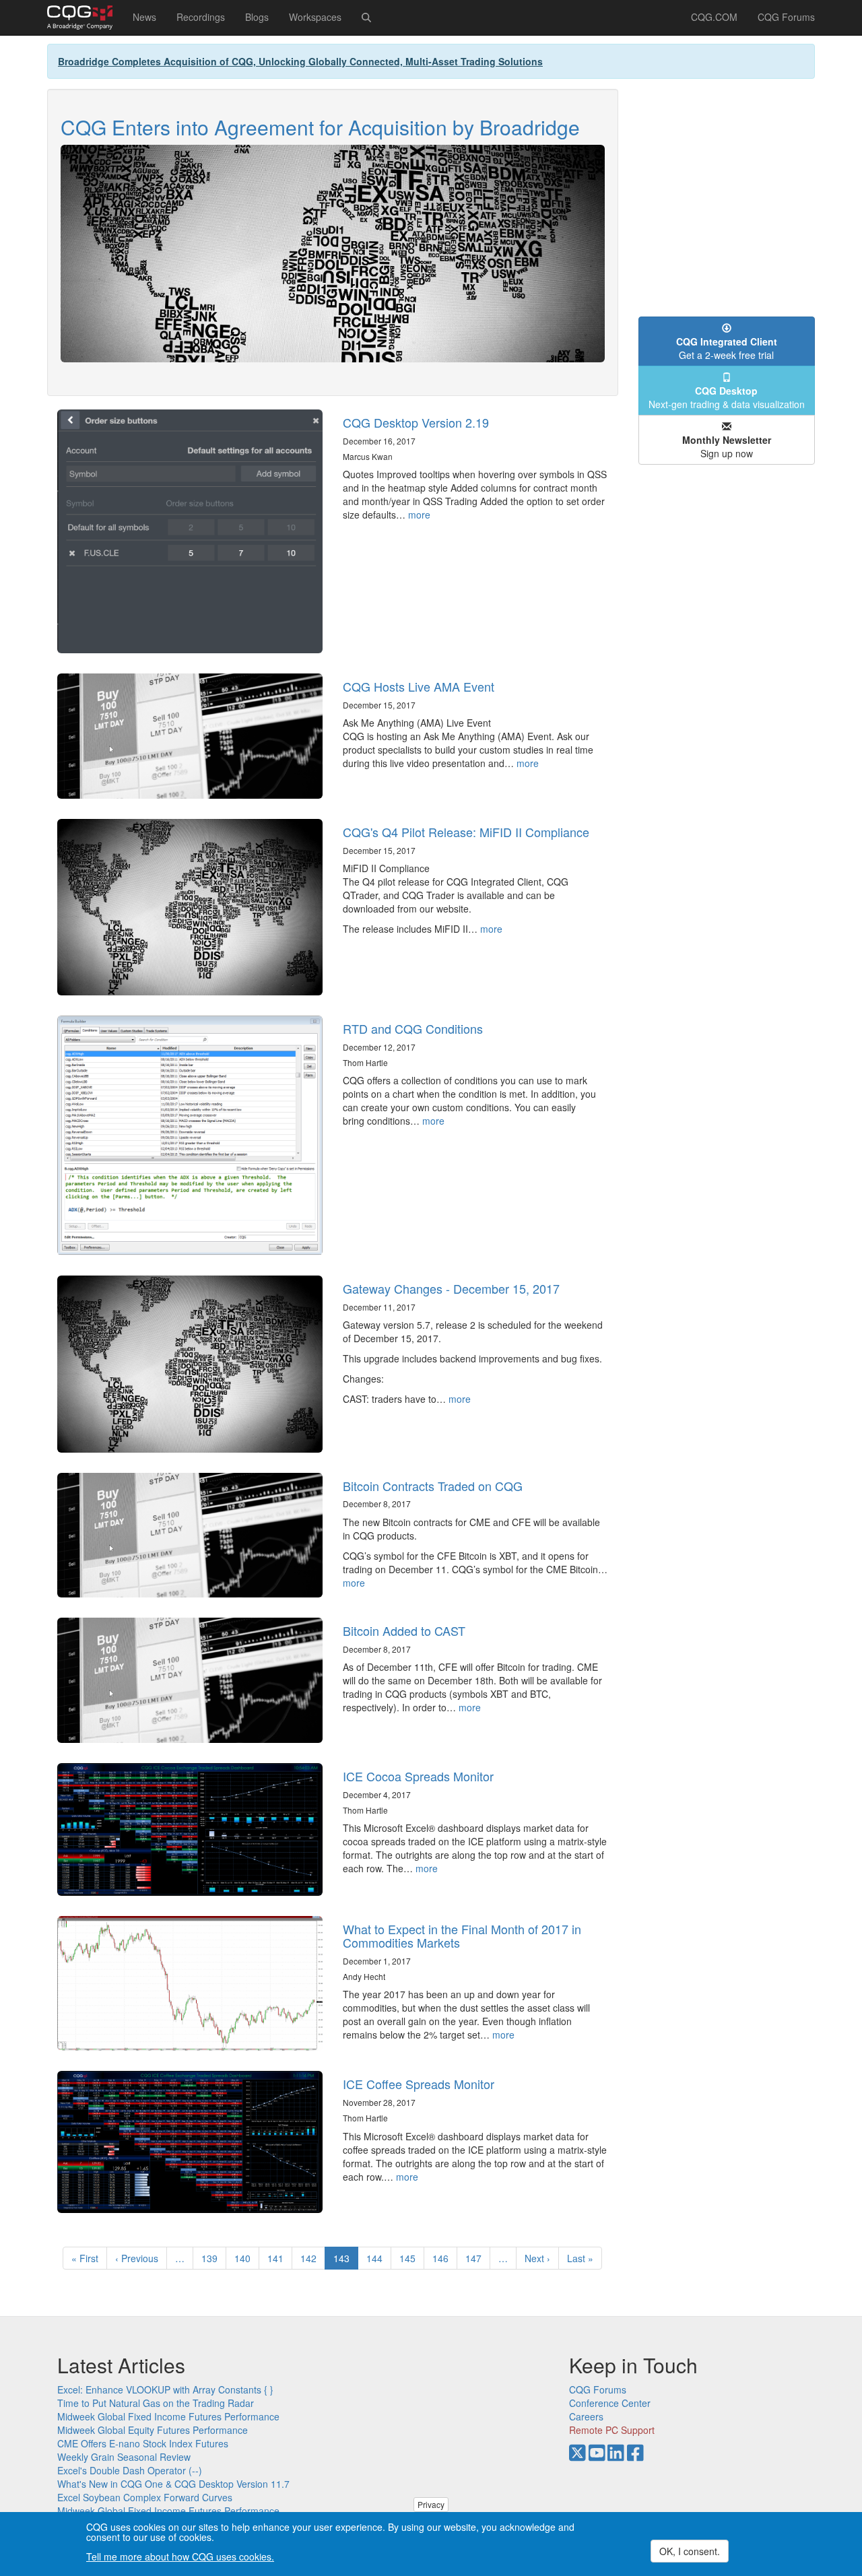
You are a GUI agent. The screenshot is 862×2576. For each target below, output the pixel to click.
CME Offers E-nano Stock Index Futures (143, 2443)
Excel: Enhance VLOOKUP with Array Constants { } (165, 2389)
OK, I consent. (690, 2551)
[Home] (85, 18)
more (419, 515)
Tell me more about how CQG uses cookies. (180, 2557)
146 (443, 2258)
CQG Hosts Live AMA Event (419, 686)
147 (476, 2258)
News (144, 17)
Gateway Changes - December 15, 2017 (451, 1288)
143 (346, 2260)
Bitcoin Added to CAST (404, 1630)
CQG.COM (714, 17)
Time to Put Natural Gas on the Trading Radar (156, 2403)
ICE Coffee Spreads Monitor (419, 2084)
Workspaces (315, 17)
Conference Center (610, 2403)
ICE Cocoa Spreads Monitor (418, 1776)
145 (410, 2258)
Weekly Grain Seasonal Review (124, 2457)
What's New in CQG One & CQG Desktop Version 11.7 (173, 2484)
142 (311, 2258)
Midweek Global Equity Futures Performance (153, 2430)
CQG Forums (786, 17)
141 (278, 2258)
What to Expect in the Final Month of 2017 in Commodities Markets (462, 1936)
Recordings (201, 17)
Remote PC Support (612, 2430)
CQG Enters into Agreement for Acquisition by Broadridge (320, 127)
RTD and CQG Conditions (413, 1028)
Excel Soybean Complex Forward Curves (145, 2497)
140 (245, 2258)
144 (377, 2258)
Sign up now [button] (727, 447)
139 (212, 2258)
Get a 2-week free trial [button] (727, 348)
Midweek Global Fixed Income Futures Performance (168, 2416)
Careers (586, 2416)
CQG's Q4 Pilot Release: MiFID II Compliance (466, 832)
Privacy (431, 2504)
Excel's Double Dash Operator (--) (130, 2470)
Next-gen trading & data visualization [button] (727, 397)
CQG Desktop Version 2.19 (416, 422)
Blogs (257, 17)
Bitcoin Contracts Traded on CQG (433, 1486)
